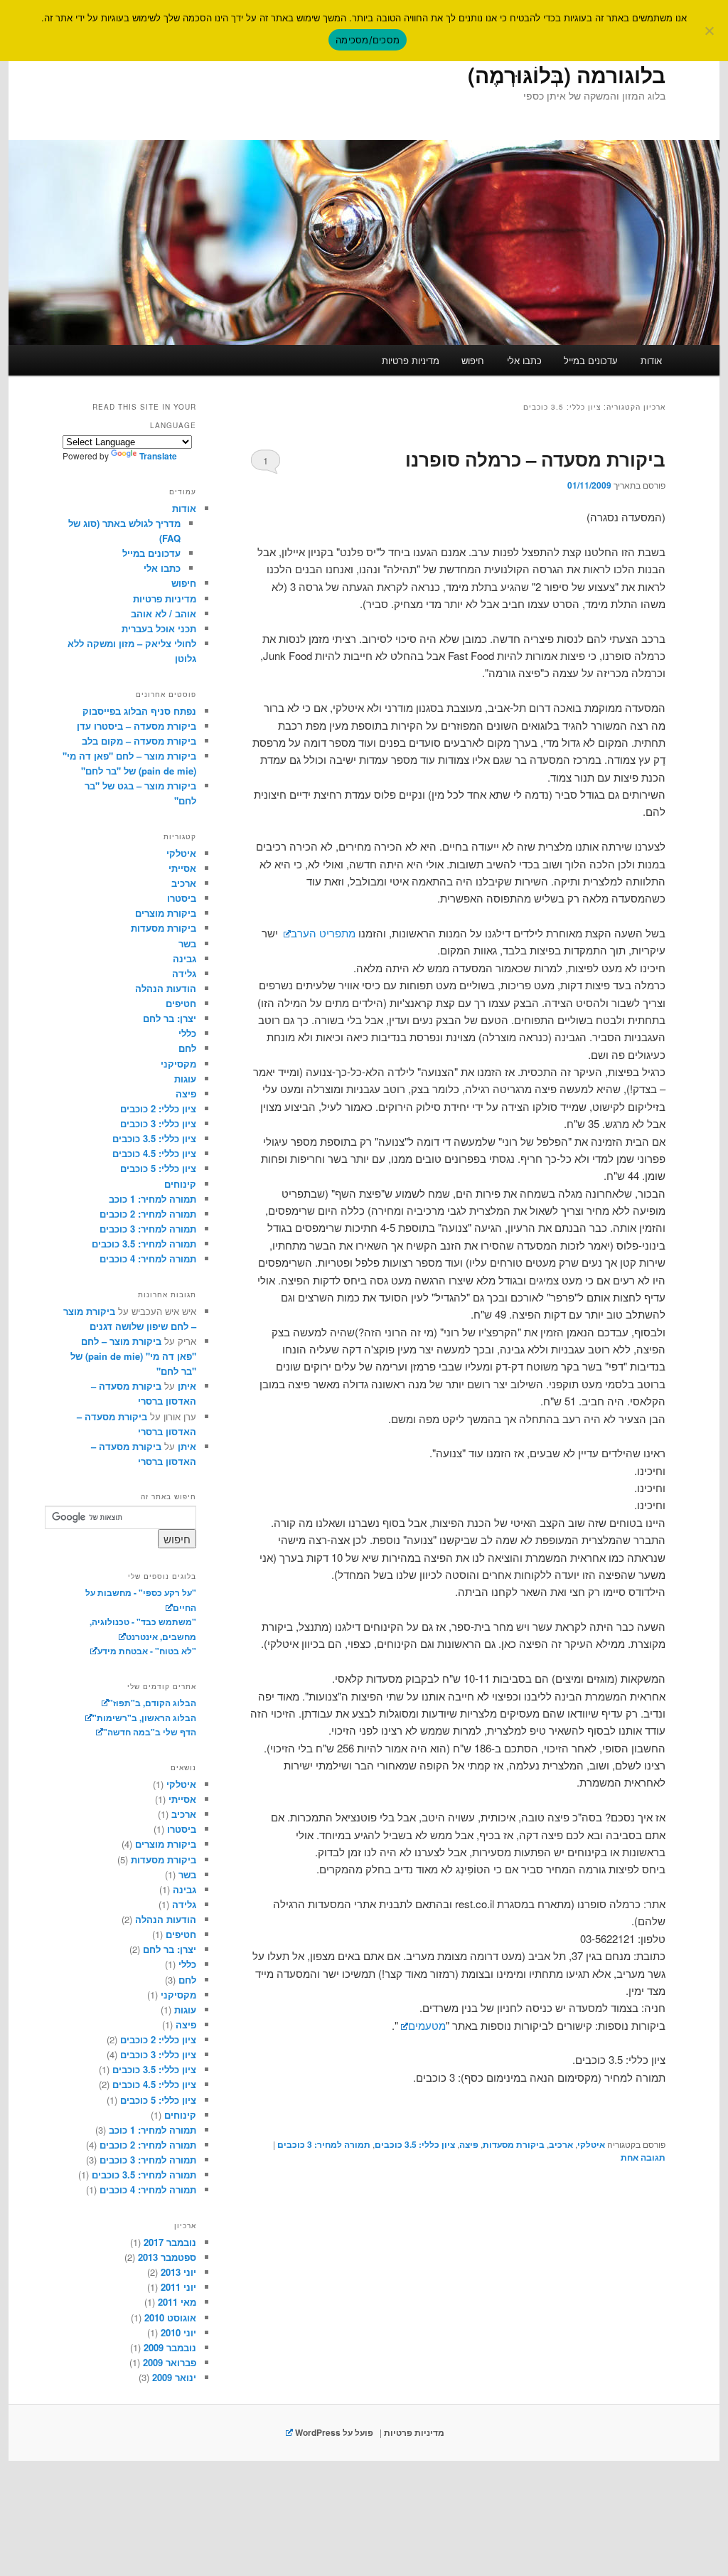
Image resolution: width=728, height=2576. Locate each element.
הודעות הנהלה (166, 988)
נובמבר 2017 (170, 2242)
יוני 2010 (178, 2332)
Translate (158, 456)
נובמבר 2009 (170, 2347)
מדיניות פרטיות (411, 360)
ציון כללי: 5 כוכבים (158, 1168)
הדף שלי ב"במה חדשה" (150, 1732)
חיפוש (473, 360)
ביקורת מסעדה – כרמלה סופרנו (535, 459)
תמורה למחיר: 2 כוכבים (148, 1214)
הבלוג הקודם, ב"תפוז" (152, 1703)
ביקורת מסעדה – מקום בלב (139, 741)
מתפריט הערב (323, 933)
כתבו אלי (524, 360)
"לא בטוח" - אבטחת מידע (147, 1651)
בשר (187, 943)
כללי (187, 1033)
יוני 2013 (178, 2272)
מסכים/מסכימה (368, 40)
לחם (187, 1048)
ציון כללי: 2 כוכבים (158, 1108)
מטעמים (427, 2025)
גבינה (184, 958)
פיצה (469, 2144)
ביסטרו (182, 898)
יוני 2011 (178, 2287)
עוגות (185, 1079)
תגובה (643, 2157)
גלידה (184, 973)
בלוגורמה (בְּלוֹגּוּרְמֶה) (567, 74)
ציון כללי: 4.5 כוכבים (154, 1153)
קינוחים (180, 1184)
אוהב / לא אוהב (164, 613)
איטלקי (591, 2144)
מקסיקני (178, 1064)
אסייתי (182, 868)
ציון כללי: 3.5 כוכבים (415, 2144)
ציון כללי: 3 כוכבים (158, 1123)
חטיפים (181, 1003)
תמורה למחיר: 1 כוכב (152, 1199)
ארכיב (561, 2144)
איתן (187, 1386)
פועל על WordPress (333, 2432)
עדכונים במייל (591, 360)
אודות (651, 360)
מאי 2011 (177, 2302)
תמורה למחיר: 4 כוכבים (148, 1258)
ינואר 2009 (174, 2377)
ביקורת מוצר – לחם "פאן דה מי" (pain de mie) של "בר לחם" (133, 1356)
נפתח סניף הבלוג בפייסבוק (139, 711)
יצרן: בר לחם (170, 1018)
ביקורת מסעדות (514, 2144)
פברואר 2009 (170, 2362)
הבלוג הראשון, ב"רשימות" (144, 1718)
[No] (710, 31)
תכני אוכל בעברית (159, 628)
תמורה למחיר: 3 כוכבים (324, 2144)
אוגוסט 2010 (170, 2317)
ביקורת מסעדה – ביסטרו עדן (136, 726)
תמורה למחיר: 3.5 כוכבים (144, 1244)
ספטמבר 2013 (167, 2257)
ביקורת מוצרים (166, 913)
